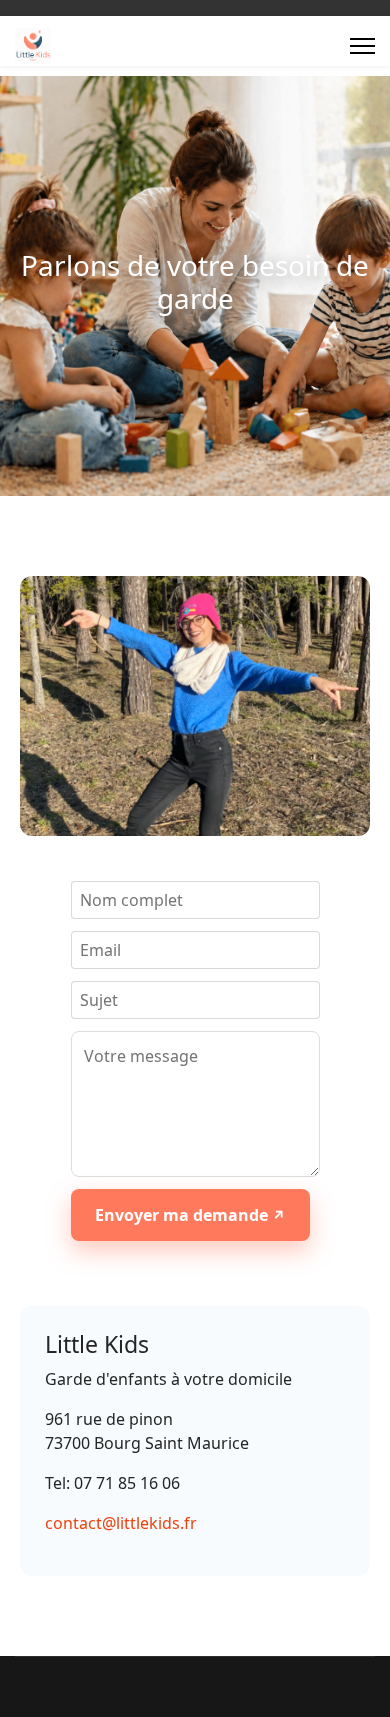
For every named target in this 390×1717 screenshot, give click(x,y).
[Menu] (362, 46)
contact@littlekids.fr (121, 1523)
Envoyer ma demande (183, 1215)
